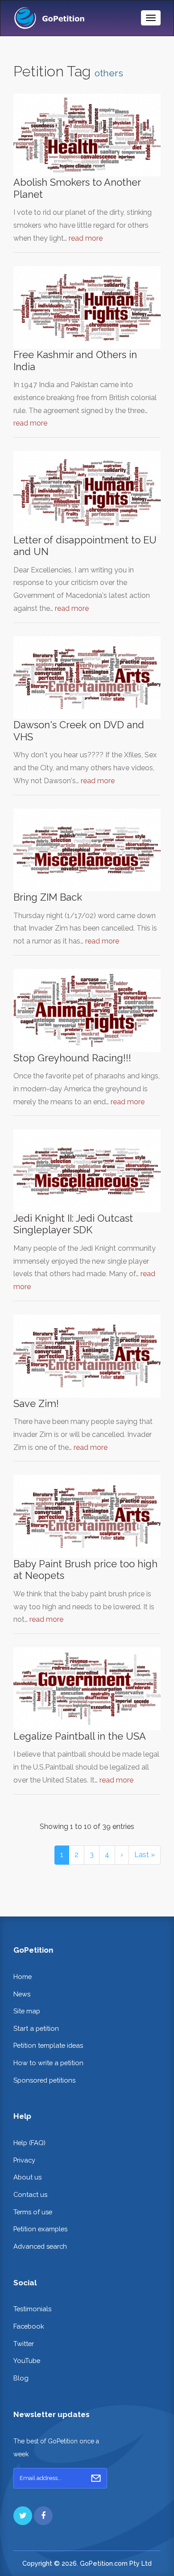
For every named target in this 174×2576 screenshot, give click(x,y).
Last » (145, 1855)
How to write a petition (48, 2063)
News (22, 1994)
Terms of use (33, 2212)
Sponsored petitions (44, 2080)
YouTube (27, 2361)
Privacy (24, 2160)
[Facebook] (43, 2516)
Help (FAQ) (29, 2143)
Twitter (24, 2344)
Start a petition (36, 2028)
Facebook (29, 2326)
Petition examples (40, 2229)
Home (23, 1977)
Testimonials (32, 2309)
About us (27, 2177)
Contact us (30, 2194)
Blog (21, 2378)
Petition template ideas (48, 2045)
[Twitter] (23, 2516)
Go (96, 2478)
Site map (27, 2011)
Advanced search (40, 2246)
